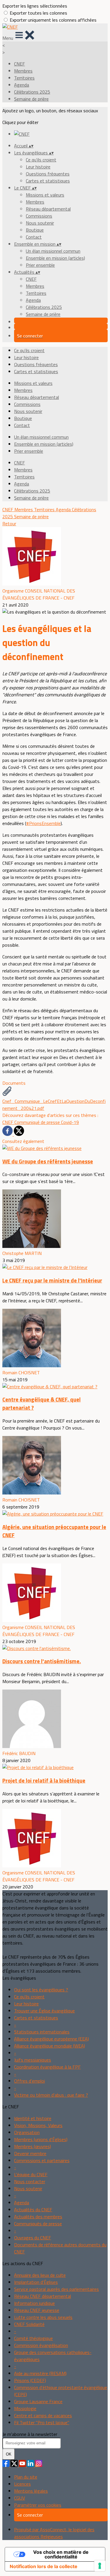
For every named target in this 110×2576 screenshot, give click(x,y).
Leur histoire (38, 167)
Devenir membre (30, 2153)
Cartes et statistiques (48, 181)
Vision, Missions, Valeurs (38, 2125)
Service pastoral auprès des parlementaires (56, 2289)
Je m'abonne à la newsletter (30, 2434)
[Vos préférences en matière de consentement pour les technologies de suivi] (100, 2566)
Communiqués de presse (38, 2224)
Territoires (24, 78)
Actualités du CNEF (33, 2210)
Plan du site (26, 2477)
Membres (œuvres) (33, 2146)
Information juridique (34, 2303)
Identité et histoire (33, 2118)
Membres (23, 71)
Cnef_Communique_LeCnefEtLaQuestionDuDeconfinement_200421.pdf (54, 1105)
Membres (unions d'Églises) (41, 2139)
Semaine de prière (31, 99)
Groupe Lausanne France (38, 2401)
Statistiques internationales (42, 2032)
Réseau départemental (48, 209)
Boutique (35, 230)
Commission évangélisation (41, 2345)
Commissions (39, 216)
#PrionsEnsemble (43, 823)
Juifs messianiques (33, 2060)
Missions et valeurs (45, 195)
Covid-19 (70, 1122)
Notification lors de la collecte (44, 2566)
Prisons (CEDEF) (30, 2380)
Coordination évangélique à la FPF (47, 2067)
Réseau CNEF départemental (43, 2296)
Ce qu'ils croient (41, 160)
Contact (34, 237)
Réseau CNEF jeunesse (37, 2310)
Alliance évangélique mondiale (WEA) (50, 2046)
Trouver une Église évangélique (44, 2011)
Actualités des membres (38, 2217)
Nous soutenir (40, 223)
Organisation (27, 2132)
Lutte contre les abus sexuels (43, 2317)
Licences (22, 2484)
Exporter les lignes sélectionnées (35, 6)
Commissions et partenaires (42, 2160)
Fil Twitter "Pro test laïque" (42, 2422)
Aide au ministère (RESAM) (40, 2373)
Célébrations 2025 (32, 92)
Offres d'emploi (29, 2081)
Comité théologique (33, 2338)
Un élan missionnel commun (53, 251)
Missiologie (25, 2408)
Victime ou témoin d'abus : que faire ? (51, 2095)
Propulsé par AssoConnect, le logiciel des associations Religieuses (54, 2533)
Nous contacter (30, 2181)
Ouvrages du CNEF (33, 2238)
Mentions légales (31, 2491)
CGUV (20, 2498)
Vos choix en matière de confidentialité (61, 2554)
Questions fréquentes (48, 174)
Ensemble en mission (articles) (55, 258)
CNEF (20, 64)
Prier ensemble (40, 265)
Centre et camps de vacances (43, 2415)
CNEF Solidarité (29, 2324)
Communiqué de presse (38, 1122)
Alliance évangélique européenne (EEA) (51, 2039)
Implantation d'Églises (36, 2282)
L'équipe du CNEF (31, 2174)
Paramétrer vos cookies (38, 2505)
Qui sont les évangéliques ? (41, 1990)
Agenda (22, 85)
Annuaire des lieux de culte (40, 2275)
